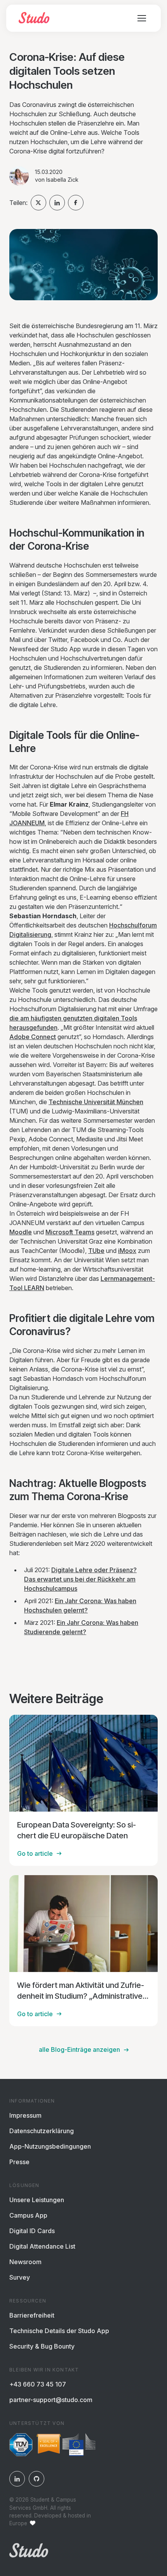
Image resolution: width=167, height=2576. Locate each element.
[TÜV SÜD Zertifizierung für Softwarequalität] (21, 2446)
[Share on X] (38, 203)
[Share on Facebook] (76, 203)
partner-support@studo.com (51, 2400)
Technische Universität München (96, 1102)
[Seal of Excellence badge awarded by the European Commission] (66, 2446)
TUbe (96, 1251)
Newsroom (25, 2262)
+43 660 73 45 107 (38, 2384)
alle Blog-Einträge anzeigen (79, 2049)
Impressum (25, 2115)
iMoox (127, 1251)
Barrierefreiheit (32, 2315)
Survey (20, 2277)
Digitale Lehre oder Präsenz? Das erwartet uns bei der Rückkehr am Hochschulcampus (80, 1579)
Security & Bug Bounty (42, 2346)
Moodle (21, 1232)
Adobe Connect (33, 1037)
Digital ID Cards (32, 2231)
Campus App (28, 2215)
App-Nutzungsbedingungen (50, 2146)
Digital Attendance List (42, 2246)
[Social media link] (17, 2479)
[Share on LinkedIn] (57, 203)
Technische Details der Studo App (59, 2331)
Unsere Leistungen (37, 2200)
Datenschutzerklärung (42, 2131)
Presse (19, 2162)
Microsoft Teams (70, 1232)
